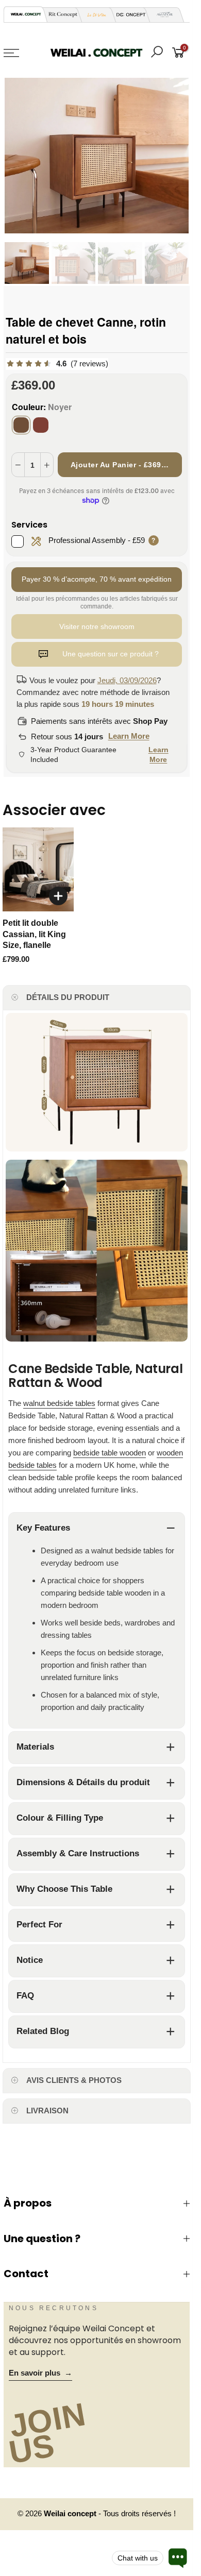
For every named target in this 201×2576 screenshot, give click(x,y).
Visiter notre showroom (97, 626)
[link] (57, 364)
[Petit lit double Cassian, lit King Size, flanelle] (38, 869)
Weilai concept (71, 2514)
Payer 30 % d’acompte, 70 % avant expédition (97, 579)
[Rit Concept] (60, 15)
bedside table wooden (110, 1453)
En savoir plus (40, 2373)
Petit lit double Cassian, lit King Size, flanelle (34, 934)
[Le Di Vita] (94, 15)
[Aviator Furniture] (162, 15)
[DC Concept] (128, 15)
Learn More (129, 736)
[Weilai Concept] (26, 14)
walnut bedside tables (59, 1403)
